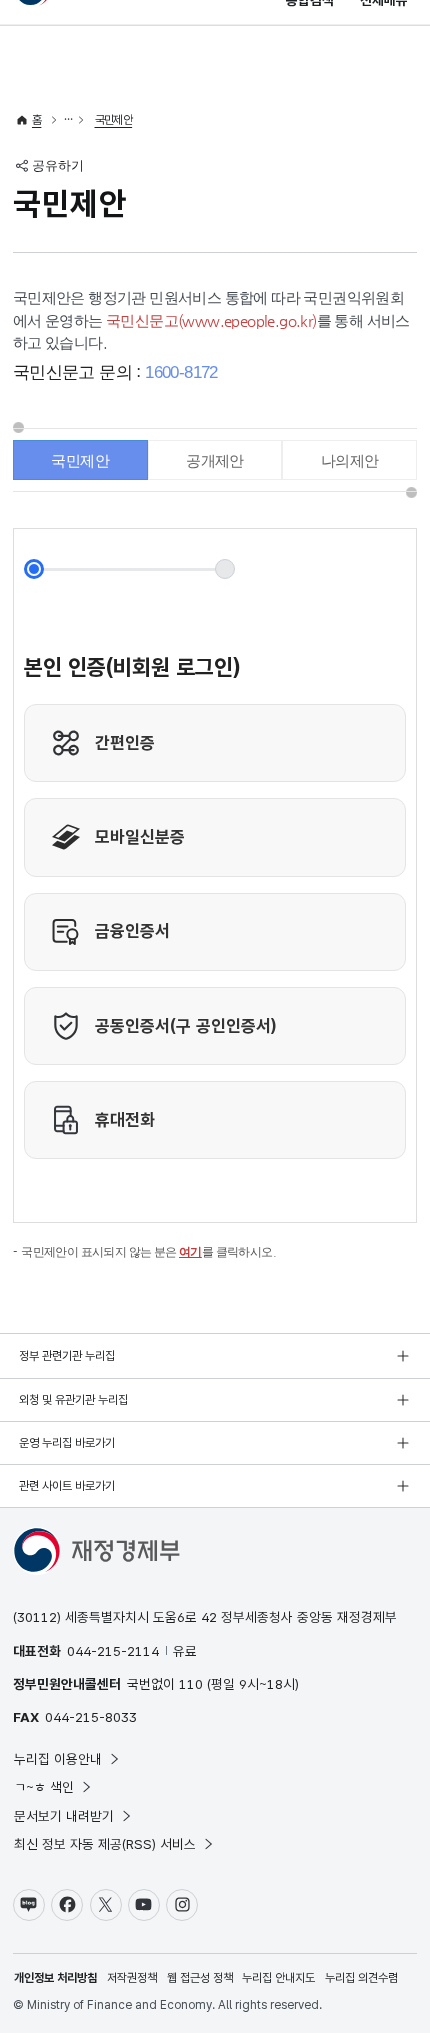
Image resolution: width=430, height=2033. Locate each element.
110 (191, 1684)
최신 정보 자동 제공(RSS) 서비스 (105, 1844)
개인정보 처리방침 (55, 1978)
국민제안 (114, 120)
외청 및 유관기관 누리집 (73, 1400)
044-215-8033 (91, 1717)
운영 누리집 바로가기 (67, 1443)
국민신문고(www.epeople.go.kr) (211, 320)
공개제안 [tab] (215, 460)
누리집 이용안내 (58, 1759)
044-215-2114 (113, 1651)
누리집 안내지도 (278, 1978)
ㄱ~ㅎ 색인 (44, 1787)
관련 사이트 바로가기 (67, 1486)
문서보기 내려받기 (64, 1816)
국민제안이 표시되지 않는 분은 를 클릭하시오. (148, 1252)
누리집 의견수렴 (361, 1978)
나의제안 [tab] (350, 460)
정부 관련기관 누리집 (67, 1356)
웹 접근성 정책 (200, 1978)
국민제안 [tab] (80, 460)
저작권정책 (132, 1978)
